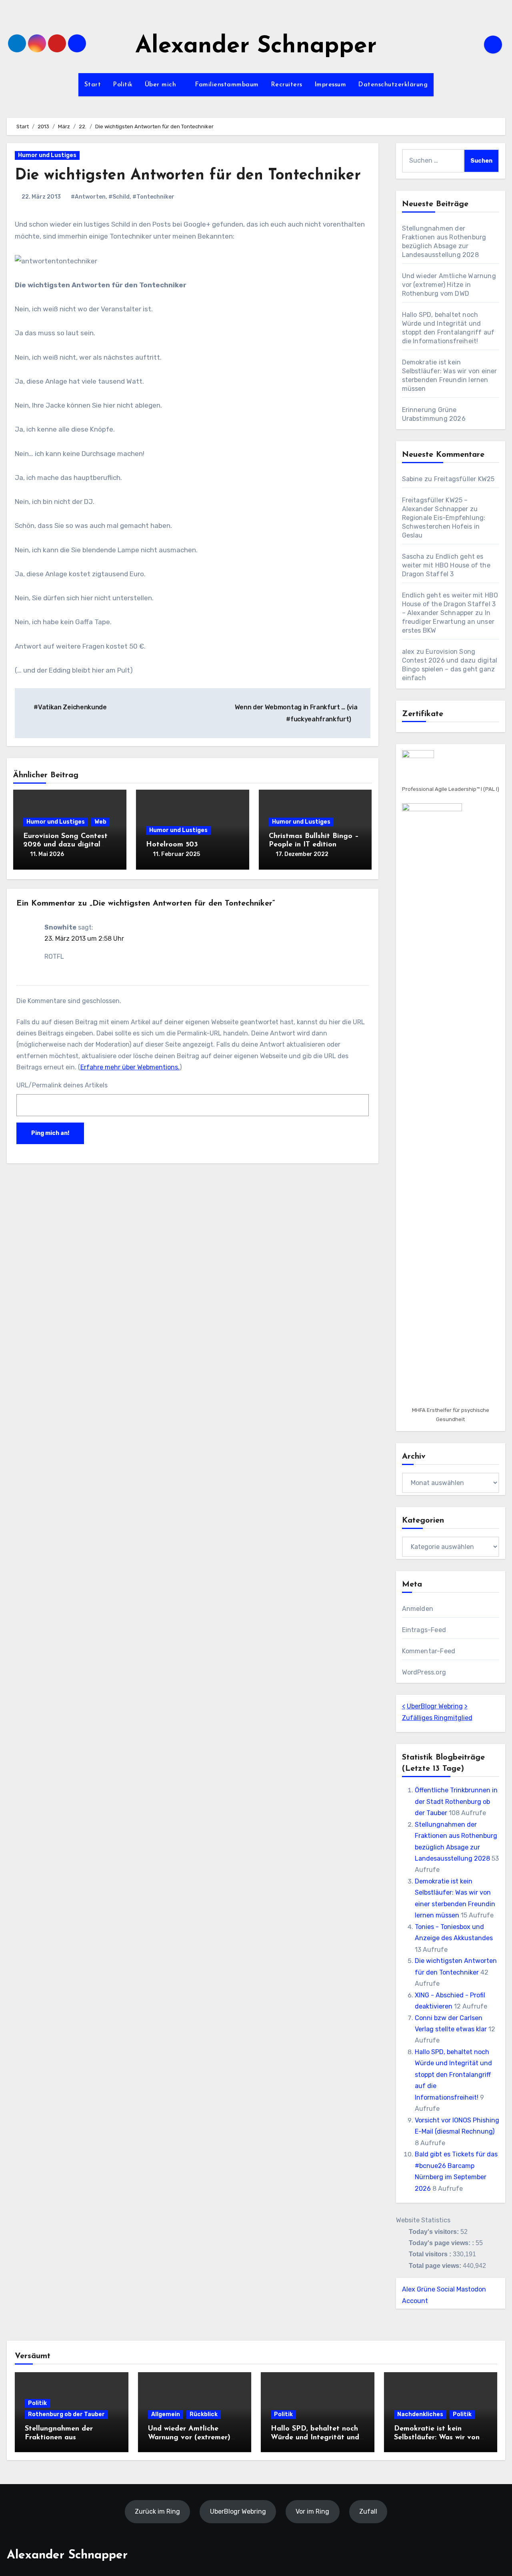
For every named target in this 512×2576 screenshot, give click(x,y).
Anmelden (418, 1609)
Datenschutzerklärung (393, 85)
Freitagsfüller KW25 (464, 479)
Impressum (330, 85)
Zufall (368, 2511)
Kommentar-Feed (429, 1651)
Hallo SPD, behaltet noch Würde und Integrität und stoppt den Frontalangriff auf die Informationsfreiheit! (453, 2075)
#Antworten (88, 197)
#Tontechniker (153, 197)
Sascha (413, 556)
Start (93, 85)
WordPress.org (424, 1672)
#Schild (119, 197)
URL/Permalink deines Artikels (62, 1085)
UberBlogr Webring (435, 1706)
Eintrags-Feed (424, 1630)
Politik (123, 85)
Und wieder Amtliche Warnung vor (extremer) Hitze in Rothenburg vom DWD (449, 285)
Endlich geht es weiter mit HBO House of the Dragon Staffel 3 (446, 565)
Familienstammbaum (227, 85)
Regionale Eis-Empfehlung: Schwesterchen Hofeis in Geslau (444, 527)
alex (408, 652)
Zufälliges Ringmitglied (437, 1718)
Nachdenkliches (420, 2414)
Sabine (412, 479)
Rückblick (204, 2414)
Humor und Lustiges (47, 155)
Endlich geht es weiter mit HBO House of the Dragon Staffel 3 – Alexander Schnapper (450, 604)
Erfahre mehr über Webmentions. (130, 1067)
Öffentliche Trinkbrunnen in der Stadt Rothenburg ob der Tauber (456, 1802)
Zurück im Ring (157, 2511)
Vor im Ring (312, 2511)
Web (100, 822)
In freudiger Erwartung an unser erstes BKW (448, 622)
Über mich (162, 85)
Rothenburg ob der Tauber (66, 2414)
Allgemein (166, 2414)
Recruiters (287, 85)
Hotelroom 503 (172, 845)
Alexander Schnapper (256, 47)
